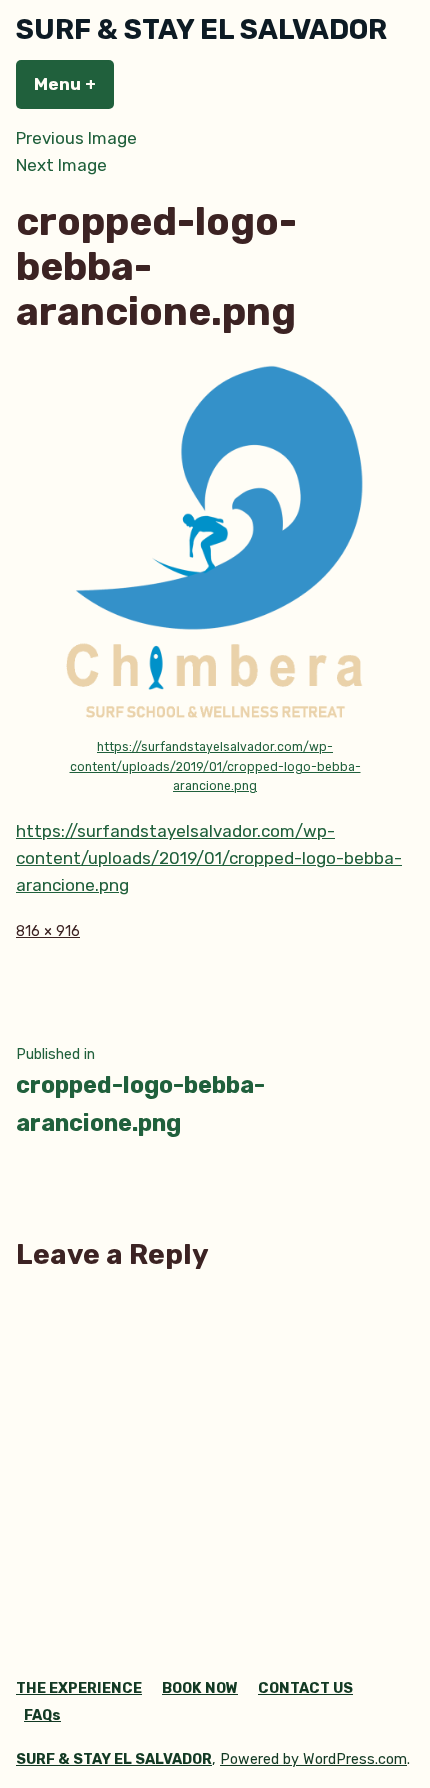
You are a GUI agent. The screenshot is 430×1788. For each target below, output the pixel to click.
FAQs (42, 1715)
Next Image (61, 165)
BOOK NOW (200, 1688)
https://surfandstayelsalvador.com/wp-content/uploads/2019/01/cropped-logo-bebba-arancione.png (215, 766)
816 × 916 (48, 931)
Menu (74, 84)
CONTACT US (305, 1688)
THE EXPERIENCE (79, 1688)
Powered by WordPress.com (313, 1759)
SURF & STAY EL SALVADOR (201, 29)
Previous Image (76, 138)
